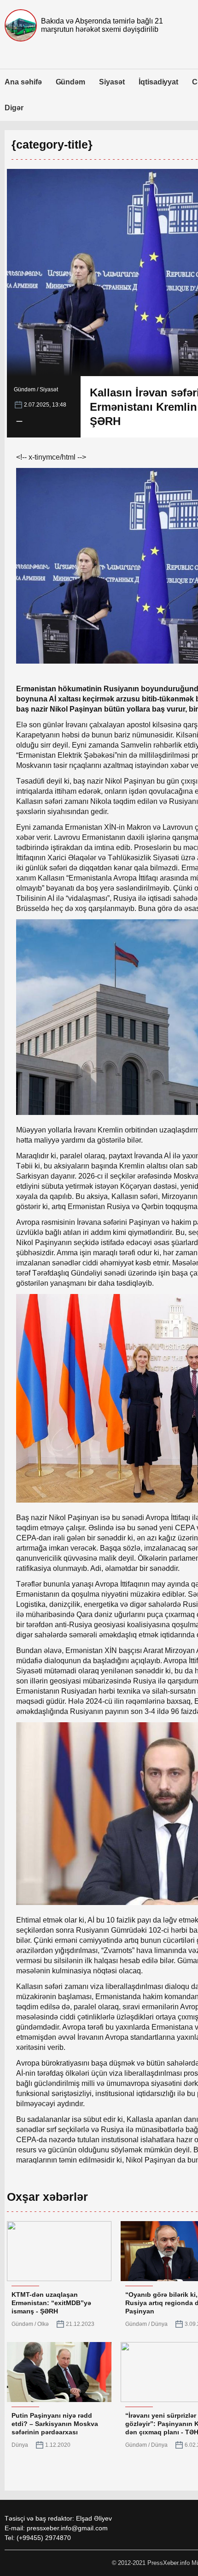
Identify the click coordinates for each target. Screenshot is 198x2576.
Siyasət (112, 82)
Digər (14, 108)
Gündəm (71, 82)
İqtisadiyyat (158, 82)
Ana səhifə (23, 82)
